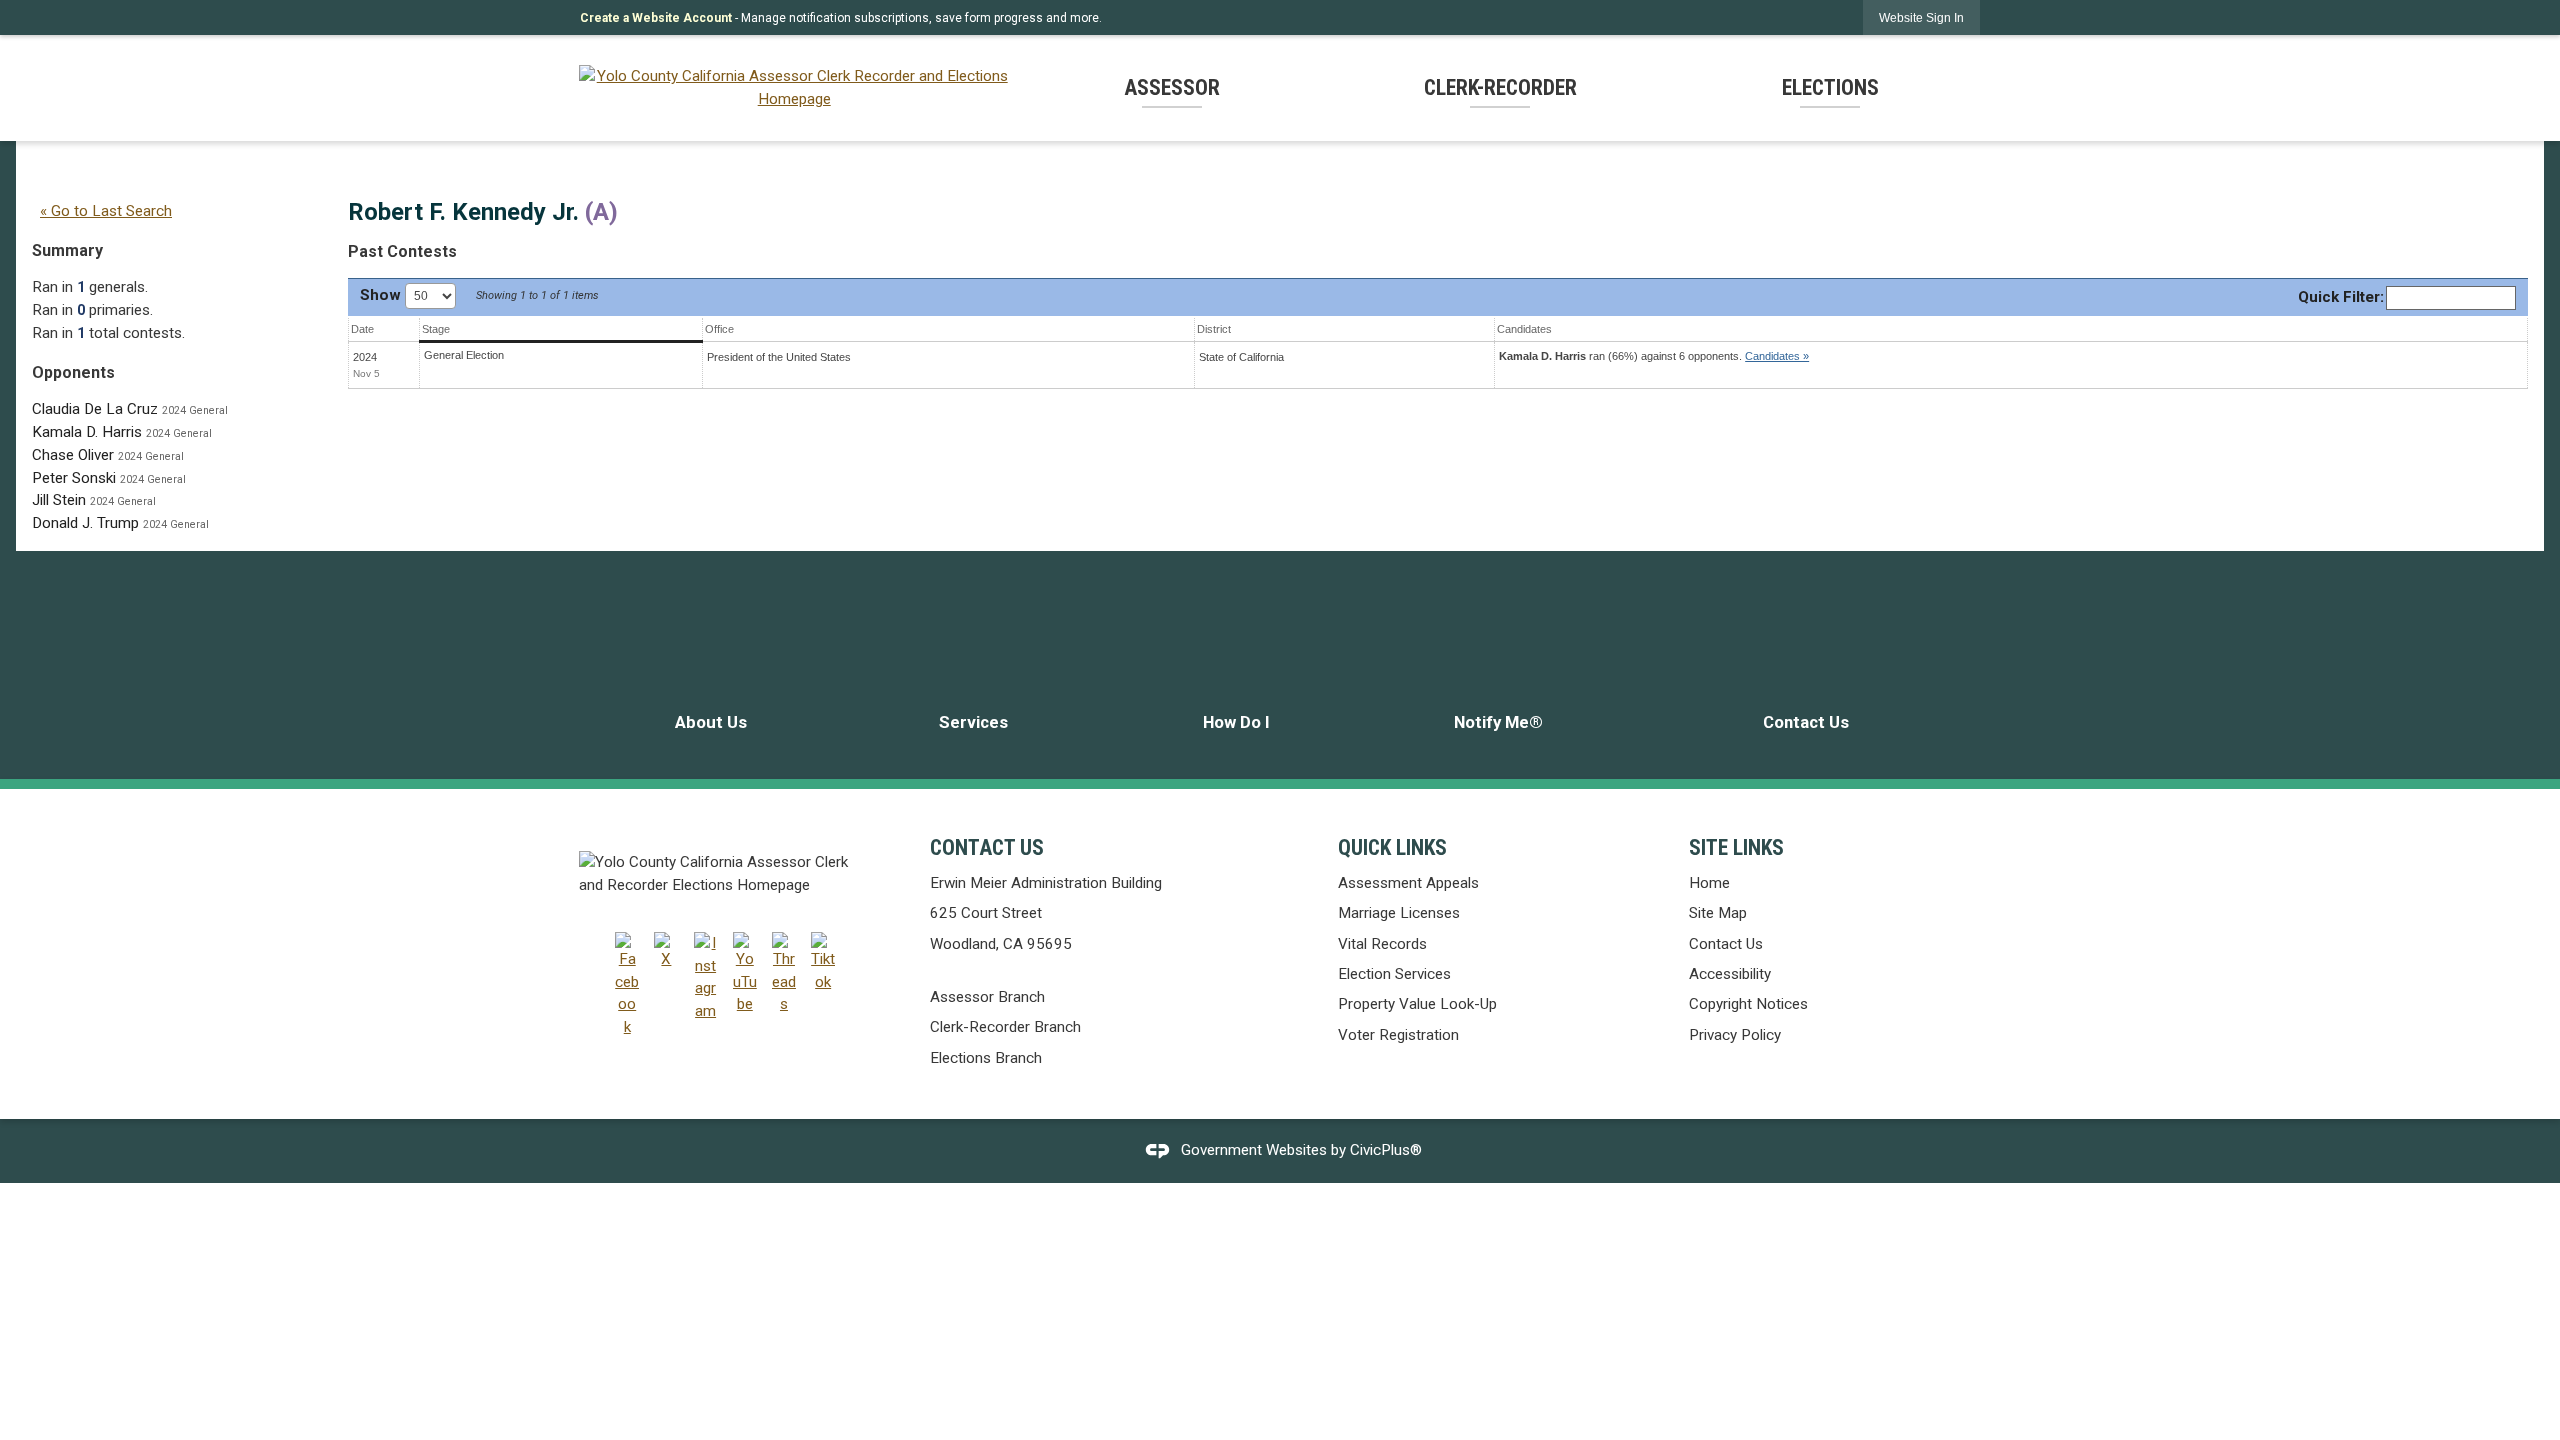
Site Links (1736, 847)
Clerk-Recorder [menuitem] (1500, 87)
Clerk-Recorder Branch (1005, 1027)
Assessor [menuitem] (1172, 87)
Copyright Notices (1748, 1004)
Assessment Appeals (1408, 883)
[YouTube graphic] (745, 974)
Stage (436, 329)
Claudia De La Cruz (95, 409)
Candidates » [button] (1777, 356)
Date (362, 329)
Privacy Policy (1735, 1035)
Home (1709, 883)
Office (719, 329)
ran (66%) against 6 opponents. (1654, 356)
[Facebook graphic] (627, 985)
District (1214, 329)
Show (382, 295)
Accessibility (1730, 974)
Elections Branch (986, 1058)
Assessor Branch (987, 997)
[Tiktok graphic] (823, 963)
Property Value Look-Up (1417, 1004)
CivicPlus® (1386, 1150)
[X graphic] (666, 951)
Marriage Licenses (1399, 913)
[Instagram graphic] (706, 977)
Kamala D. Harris (87, 432)
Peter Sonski (74, 478)
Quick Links (1392, 847)
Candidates (1524, 329)
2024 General (195, 410)
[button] (1921, 17)
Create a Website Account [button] (656, 18)
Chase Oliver (73, 455)
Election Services (1394, 974)
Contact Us (1726, 944)
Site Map (1718, 913)
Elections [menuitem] (1830, 87)
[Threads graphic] (784, 974)
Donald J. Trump (85, 523)
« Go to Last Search (106, 211)
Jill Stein (59, 500)
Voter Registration (1398, 1035)
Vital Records (1382, 944)
